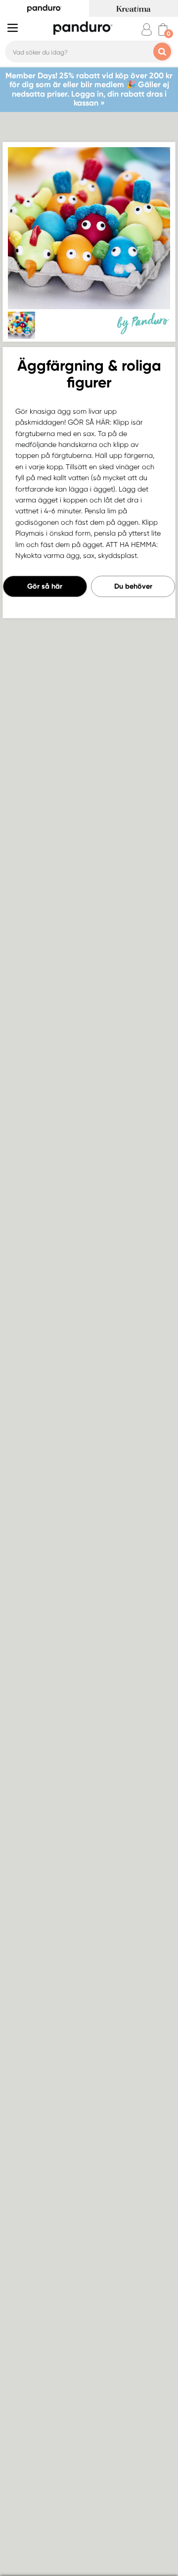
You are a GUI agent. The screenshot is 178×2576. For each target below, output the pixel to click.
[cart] (163, 29)
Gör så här (45, 586)
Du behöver (133, 586)
